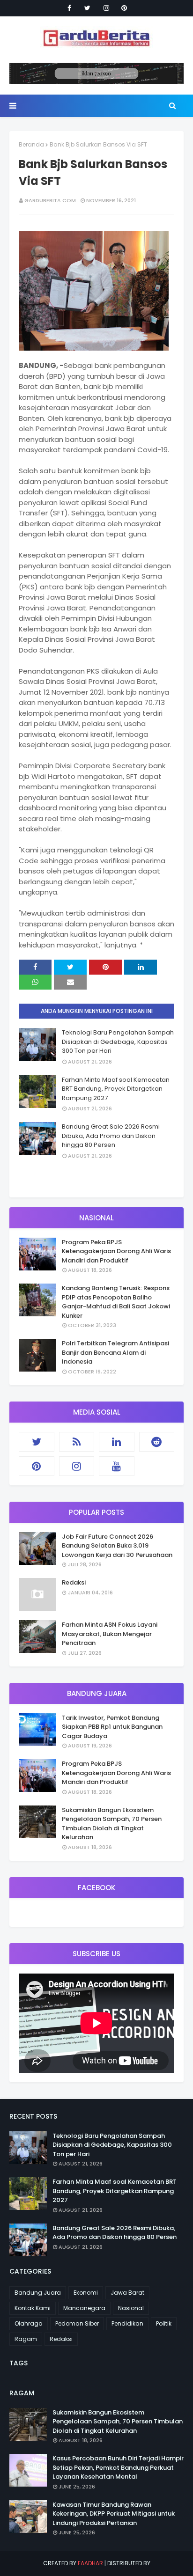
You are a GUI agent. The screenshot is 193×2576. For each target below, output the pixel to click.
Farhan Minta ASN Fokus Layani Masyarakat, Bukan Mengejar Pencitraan (110, 1634)
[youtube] (117, 1466)
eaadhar (90, 2563)
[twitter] (87, 8)
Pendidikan (127, 2323)
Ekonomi (86, 2293)
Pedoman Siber (77, 2323)
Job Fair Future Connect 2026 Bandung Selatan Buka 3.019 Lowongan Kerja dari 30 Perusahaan (117, 1546)
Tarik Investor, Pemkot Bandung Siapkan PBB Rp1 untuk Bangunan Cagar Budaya (112, 1727)
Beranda (31, 144)
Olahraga (29, 2323)
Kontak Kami (33, 2308)
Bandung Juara (38, 2293)
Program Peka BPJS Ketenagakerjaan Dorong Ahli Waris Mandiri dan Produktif (116, 1251)
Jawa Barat (127, 2293)
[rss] (77, 1442)
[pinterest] (124, 8)
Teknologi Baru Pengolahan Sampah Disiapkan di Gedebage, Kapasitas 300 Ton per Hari (118, 1042)
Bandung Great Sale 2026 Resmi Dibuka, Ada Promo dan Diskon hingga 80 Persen (111, 1136)
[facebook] (69, 8)
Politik (164, 2323)
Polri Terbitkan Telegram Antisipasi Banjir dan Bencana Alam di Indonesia (115, 1352)
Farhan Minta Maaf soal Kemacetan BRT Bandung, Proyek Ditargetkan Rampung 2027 (116, 1089)
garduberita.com (50, 200)
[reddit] (157, 1442)
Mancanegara (84, 2308)
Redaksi (74, 1582)
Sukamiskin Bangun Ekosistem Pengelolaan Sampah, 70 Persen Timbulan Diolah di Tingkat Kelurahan (112, 1824)
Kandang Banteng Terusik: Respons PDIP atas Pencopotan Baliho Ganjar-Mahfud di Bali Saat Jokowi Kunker (116, 1302)
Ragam (26, 2339)
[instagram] (106, 8)
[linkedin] (117, 1442)
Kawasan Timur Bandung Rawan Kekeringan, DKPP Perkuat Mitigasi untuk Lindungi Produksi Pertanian (114, 2514)
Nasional (131, 2308)
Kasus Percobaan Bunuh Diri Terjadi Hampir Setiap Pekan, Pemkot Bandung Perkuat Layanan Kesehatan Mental (118, 2467)
